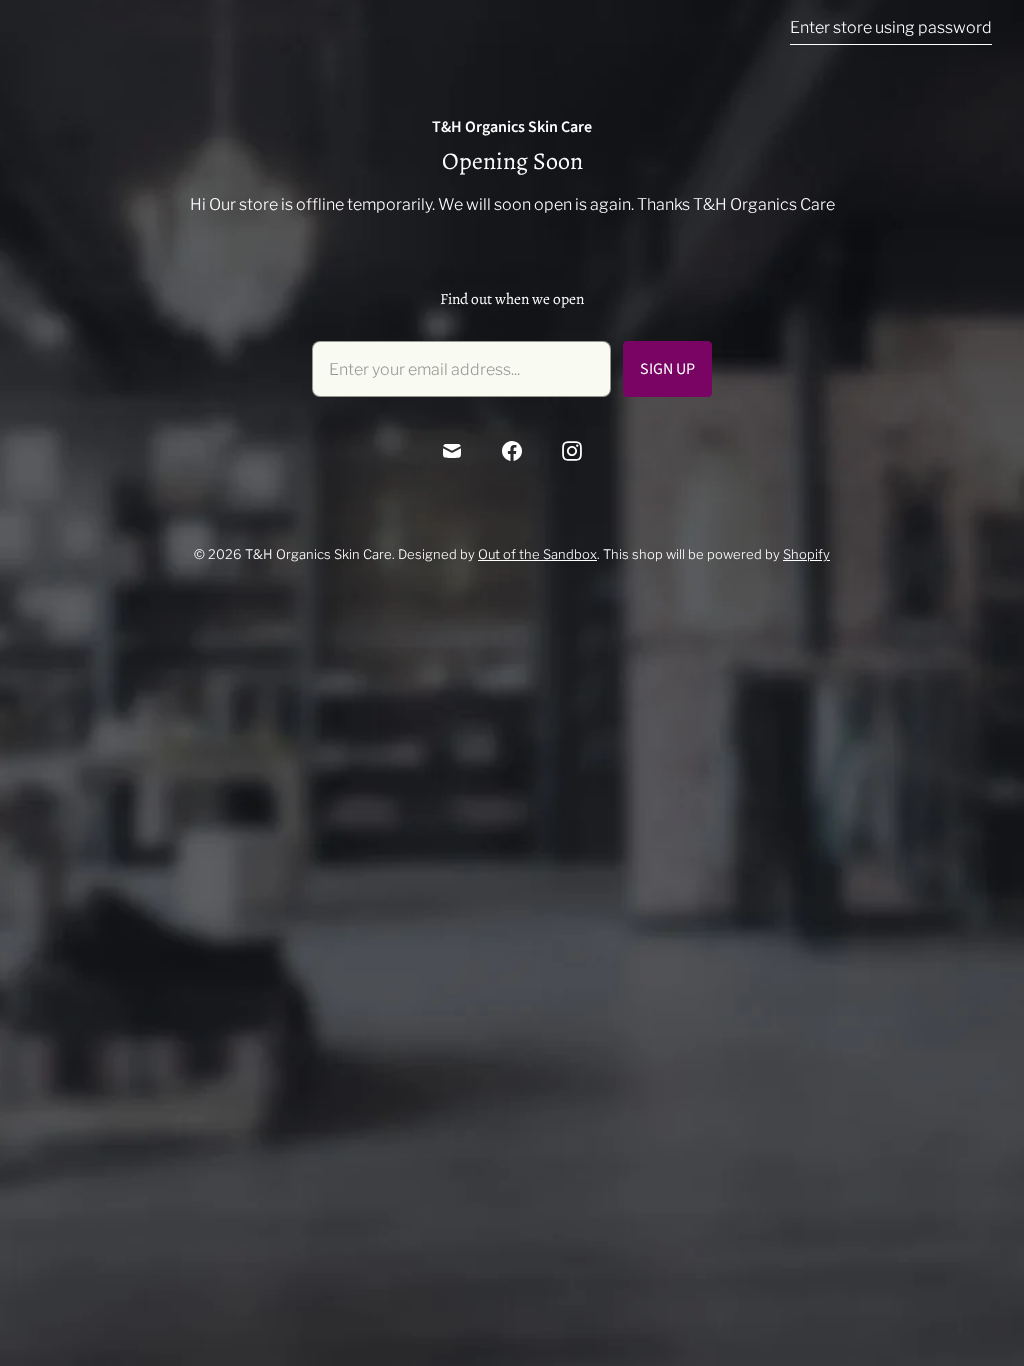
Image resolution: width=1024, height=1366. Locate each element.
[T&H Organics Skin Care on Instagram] (572, 451)
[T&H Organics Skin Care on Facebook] (512, 451)
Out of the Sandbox (537, 554)
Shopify (806, 554)
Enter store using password (891, 27)
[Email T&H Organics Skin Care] (452, 451)
